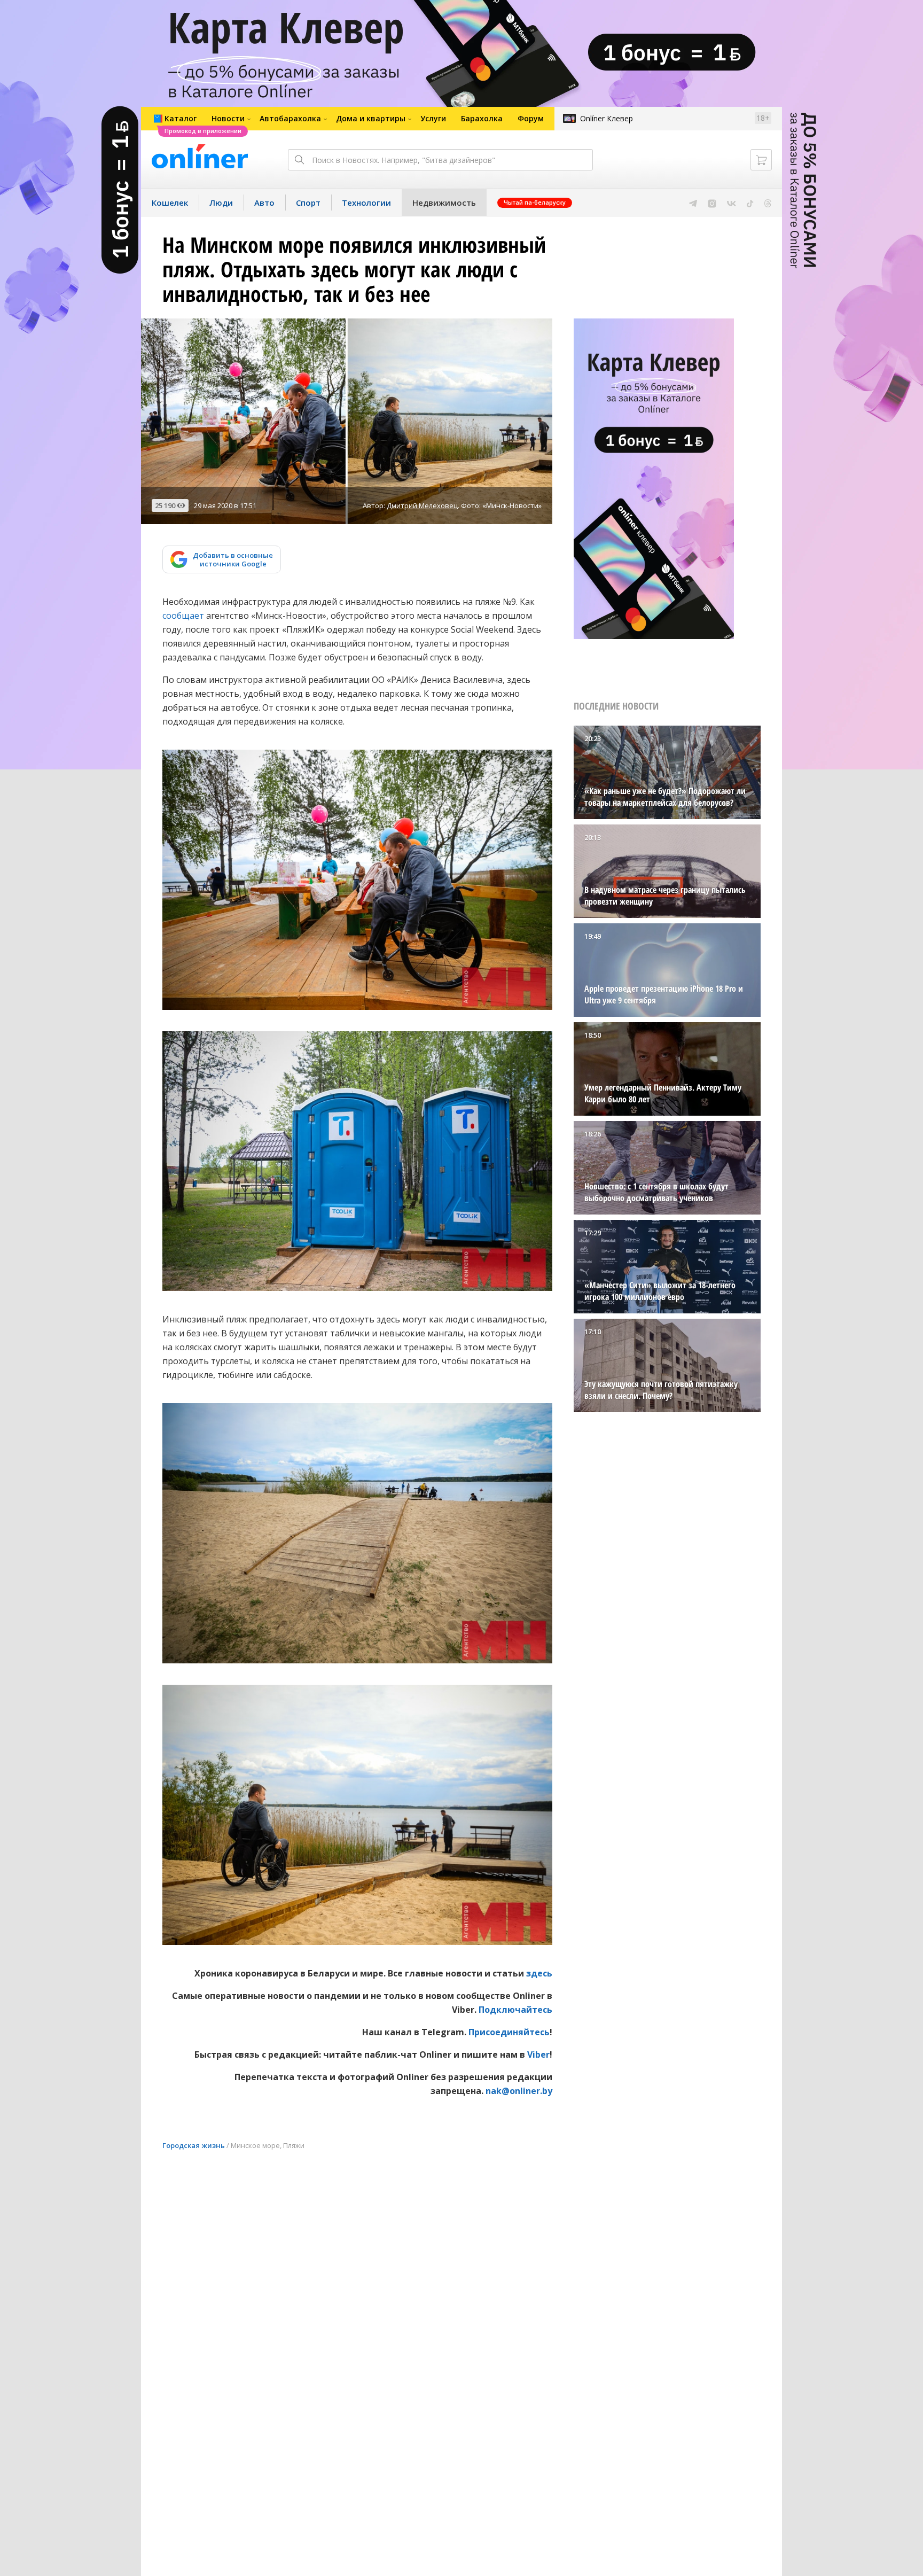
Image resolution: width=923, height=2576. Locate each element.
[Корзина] (761, 160)
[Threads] (768, 203)
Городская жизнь (194, 2145)
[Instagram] (712, 203)
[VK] (732, 203)
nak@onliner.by (519, 2091)
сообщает (183, 616)
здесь (539, 1973)
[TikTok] (750, 203)
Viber (538, 2054)
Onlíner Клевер (607, 118)
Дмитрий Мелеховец (422, 505)
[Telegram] (693, 203)
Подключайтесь (515, 2010)
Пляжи (294, 2145)
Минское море (255, 2145)
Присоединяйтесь (509, 2032)
